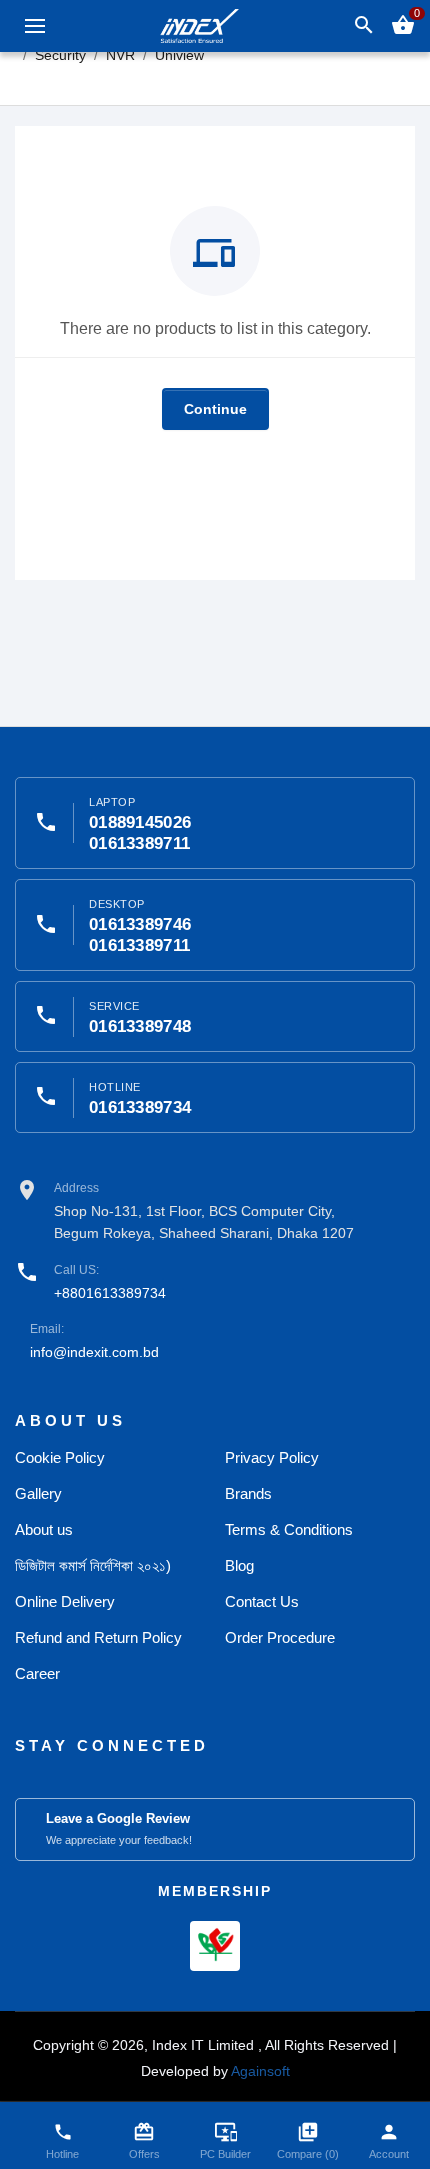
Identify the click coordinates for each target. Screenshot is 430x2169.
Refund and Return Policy (98, 1637)
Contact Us (262, 1601)
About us (44, 1529)
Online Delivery (65, 1601)
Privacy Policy (272, 1457)
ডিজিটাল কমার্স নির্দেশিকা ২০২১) (93, 1565)
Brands (248, 1493)
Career (37, 1673)
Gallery (38, 1493)
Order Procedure (280, 1637)
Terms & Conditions (289, 1529)
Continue (215, 409)
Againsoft (260, 2071)
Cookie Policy (60, 1457)
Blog (239, 1565)
